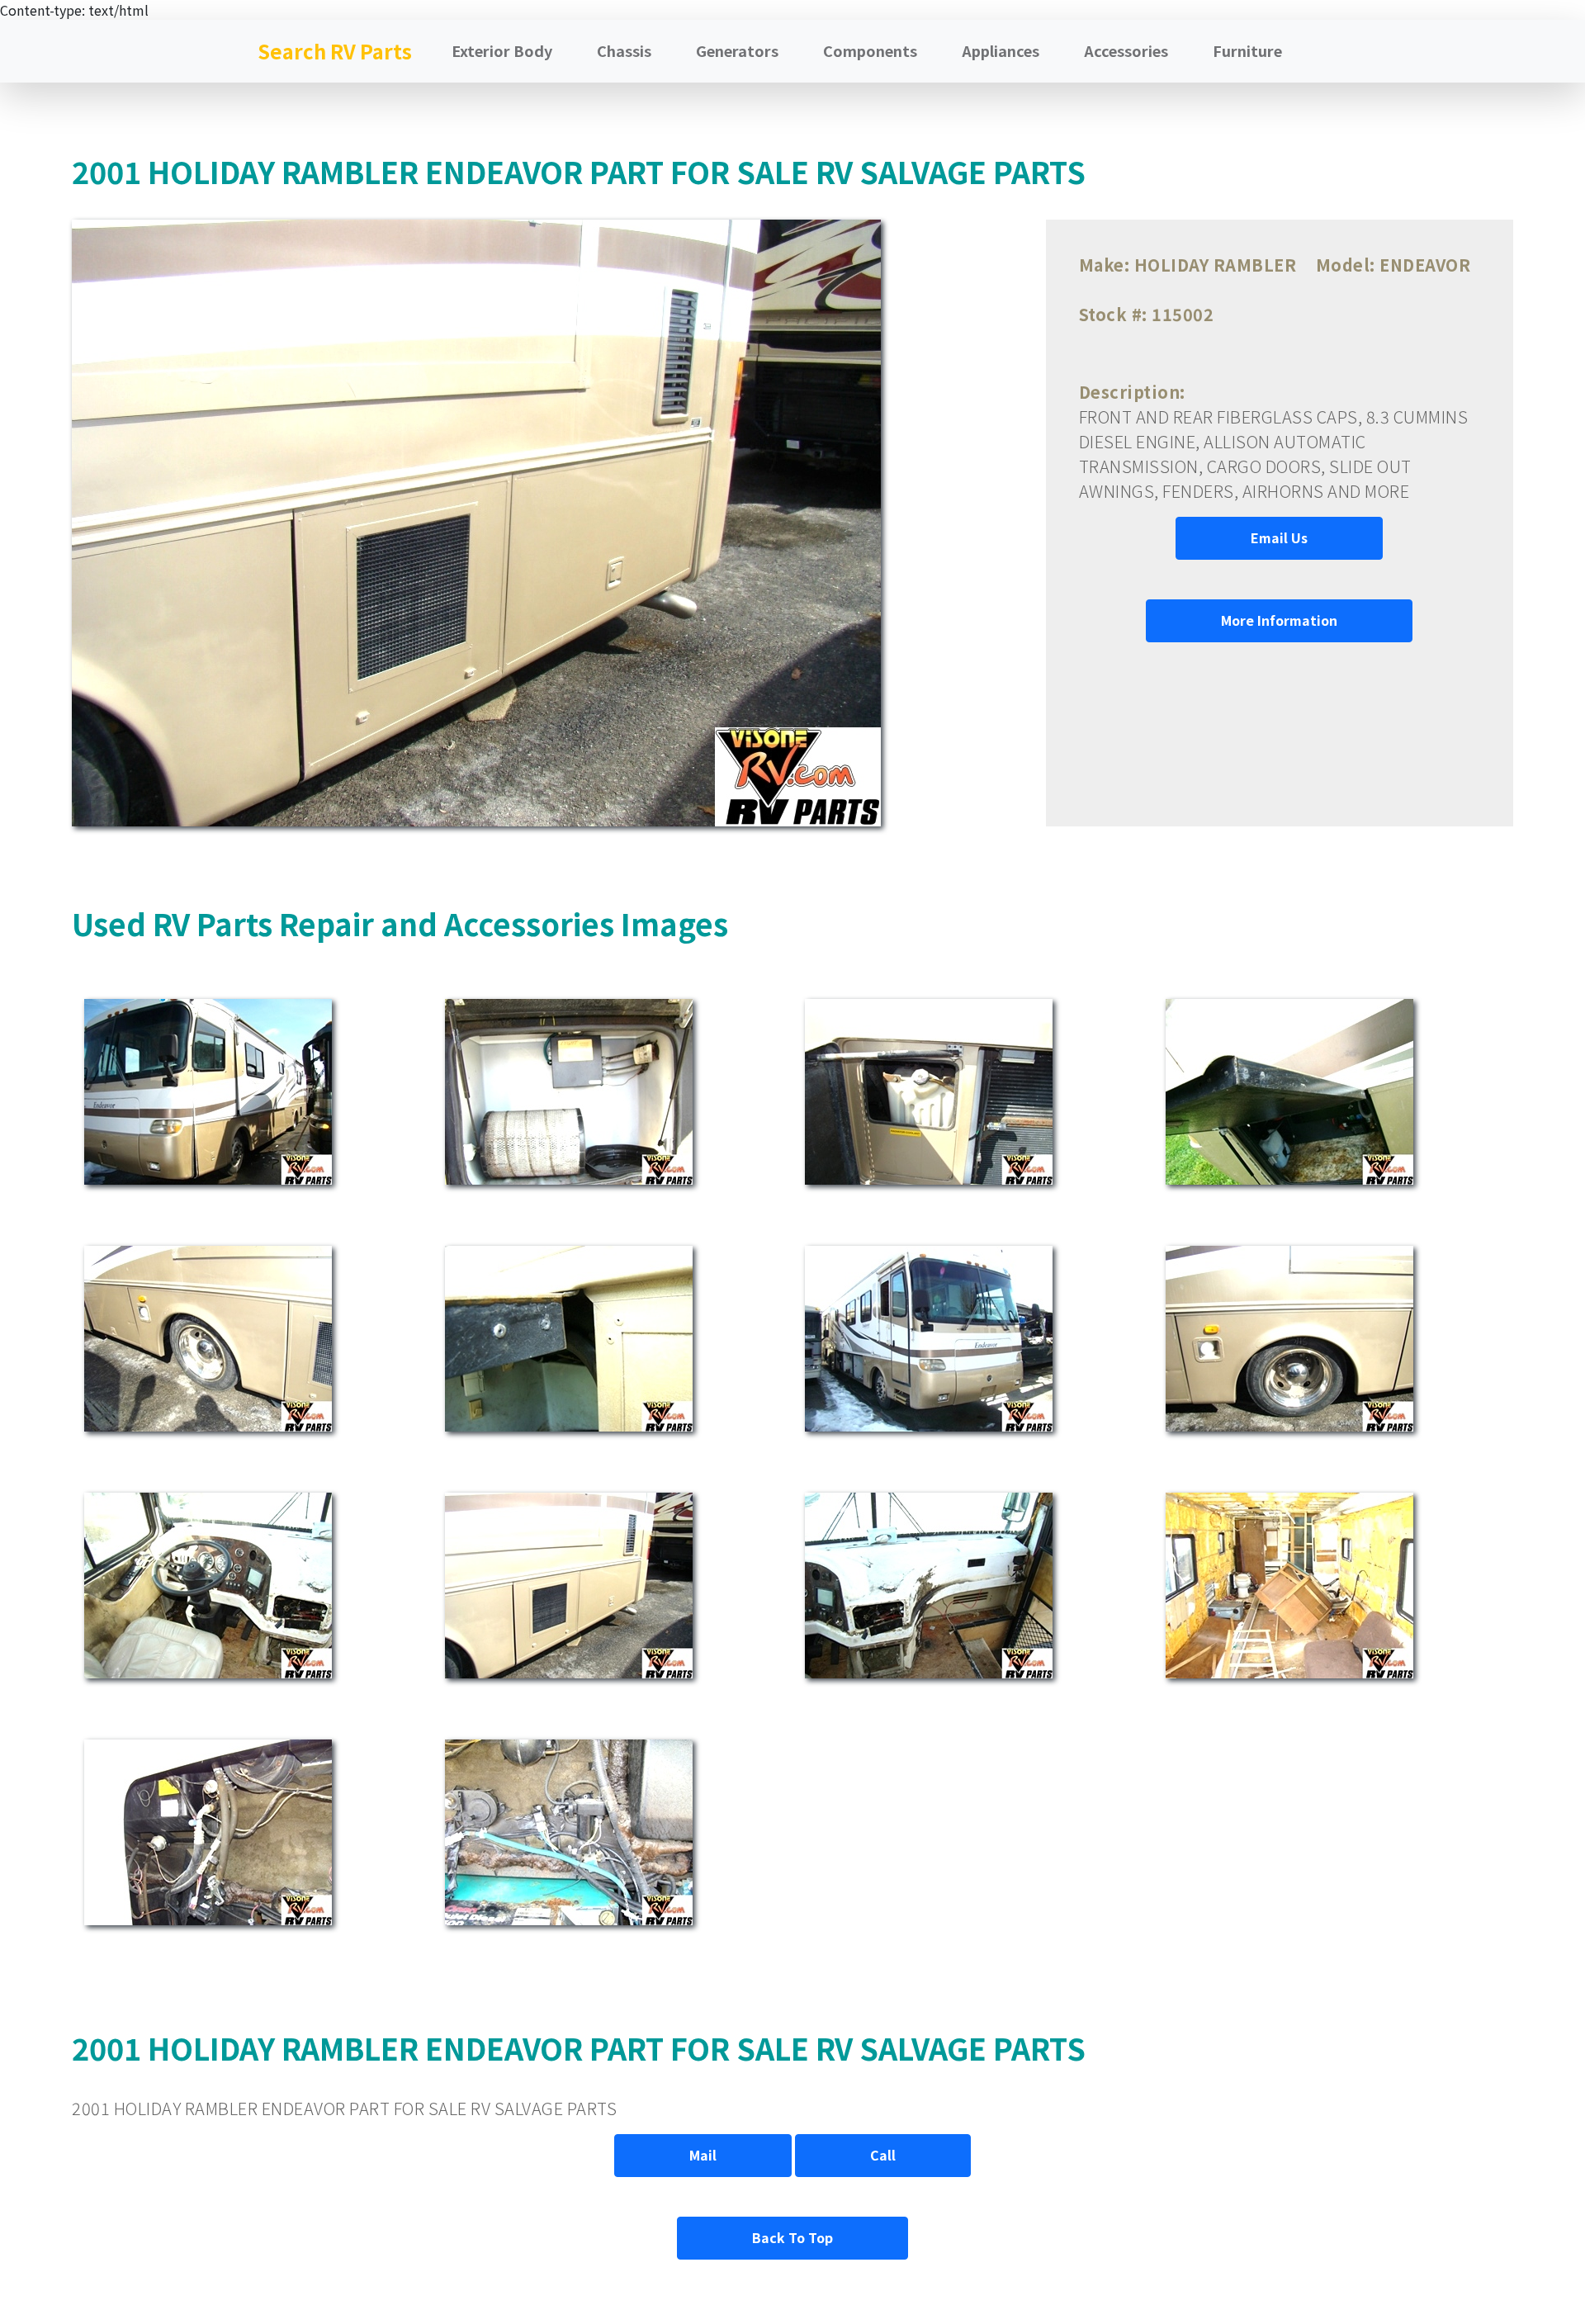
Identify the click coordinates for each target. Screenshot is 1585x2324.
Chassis (624, 50)
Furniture (1247, 50)
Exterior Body (502, 50)
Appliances (1001, 50)
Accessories (1126, 50)
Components (870, 50)
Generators (737, 50)
